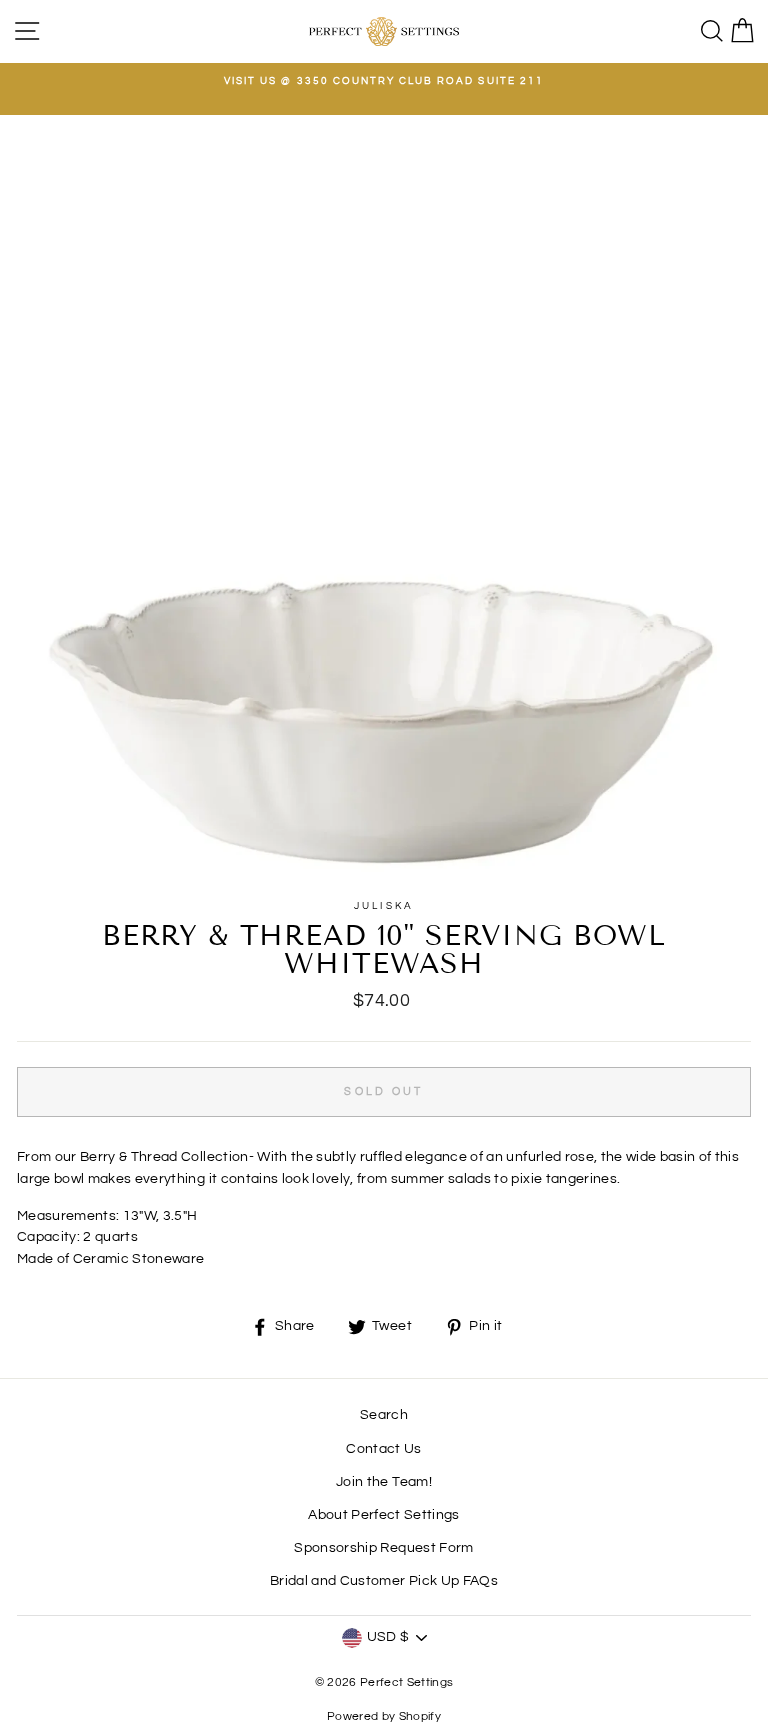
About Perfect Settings (383, 1515)
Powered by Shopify (384, 1716)
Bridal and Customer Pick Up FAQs (384, 1581)
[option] (384, 81)
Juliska (383, 906)
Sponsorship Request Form (383, 1548)
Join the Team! (384, 1482)
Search (384, 1415)
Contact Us (383, 1449)
